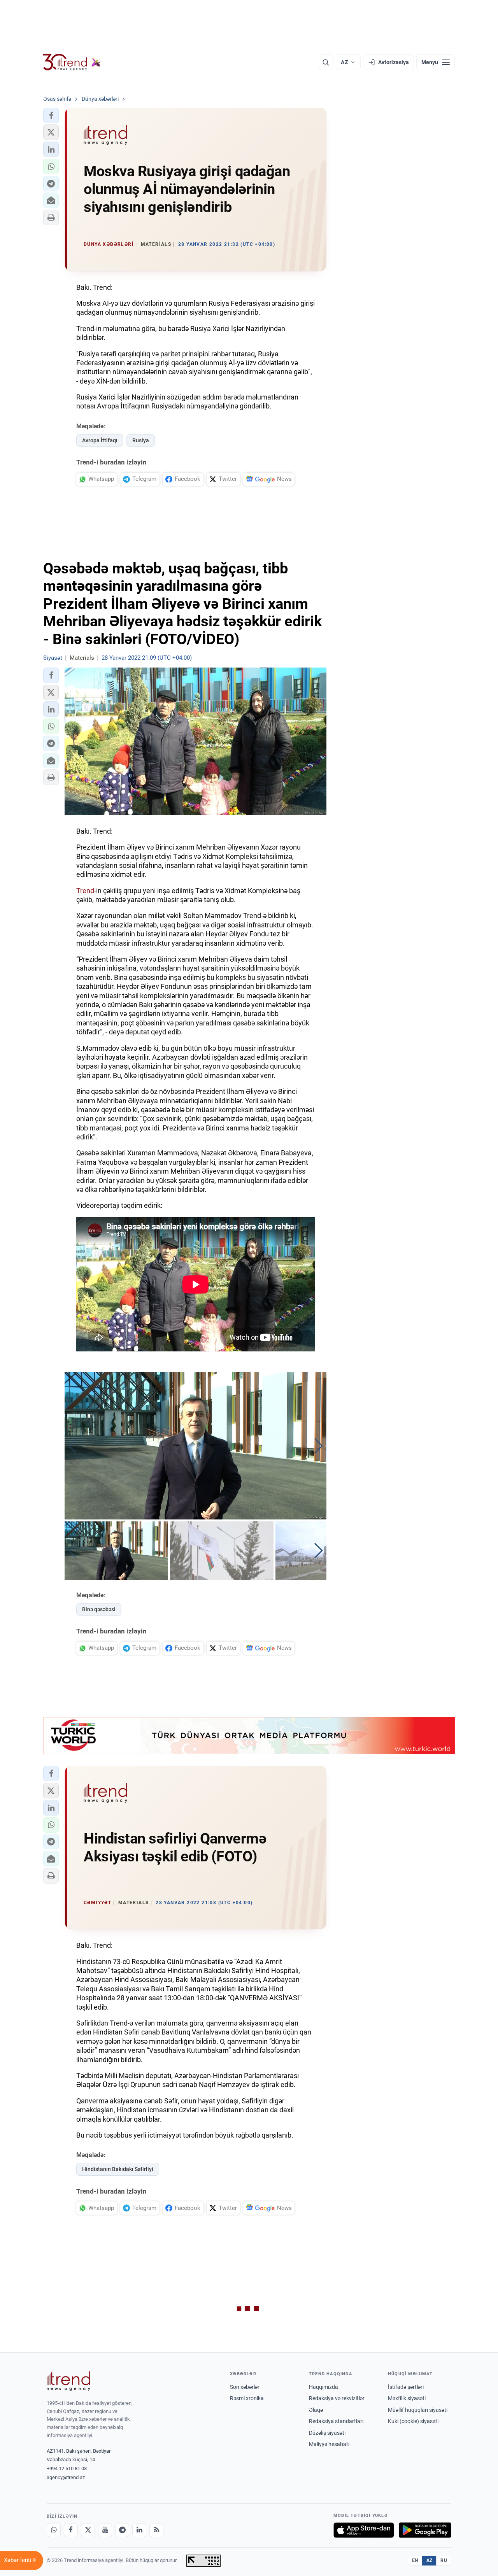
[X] (88, 2530)
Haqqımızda (324, 2387)
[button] (51, 116)
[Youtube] (105, 2530)
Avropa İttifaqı (100, 440)
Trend (85, 891)
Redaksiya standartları (336, 2421)
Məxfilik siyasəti (407, 2398)
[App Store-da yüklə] (364, 2530)
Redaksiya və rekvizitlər (337, 2398)
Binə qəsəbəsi (99, 1609)
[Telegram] (122, 2530)
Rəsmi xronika (247, 2398)
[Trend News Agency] (68, 2381)
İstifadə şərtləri (406, 2387)
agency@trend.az (66, 2477)
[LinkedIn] (139, 2530)
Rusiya (141, 440)
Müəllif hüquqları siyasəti (418, 2410)
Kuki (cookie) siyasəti (413, 2421)
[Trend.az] (72, 62)
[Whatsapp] (54, 2530)
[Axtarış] (326, 62)
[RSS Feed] (156, 2530)
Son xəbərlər (245, 2387)
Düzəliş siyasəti (327, 2433)
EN (415, 2560)
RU (444, 2560)
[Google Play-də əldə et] (425, 2530)
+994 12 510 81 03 (67, 2468)
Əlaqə (316, 2410)
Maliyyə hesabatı (329, 2444)
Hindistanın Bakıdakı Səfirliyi (118, 2169)
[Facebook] (71, 2530)
